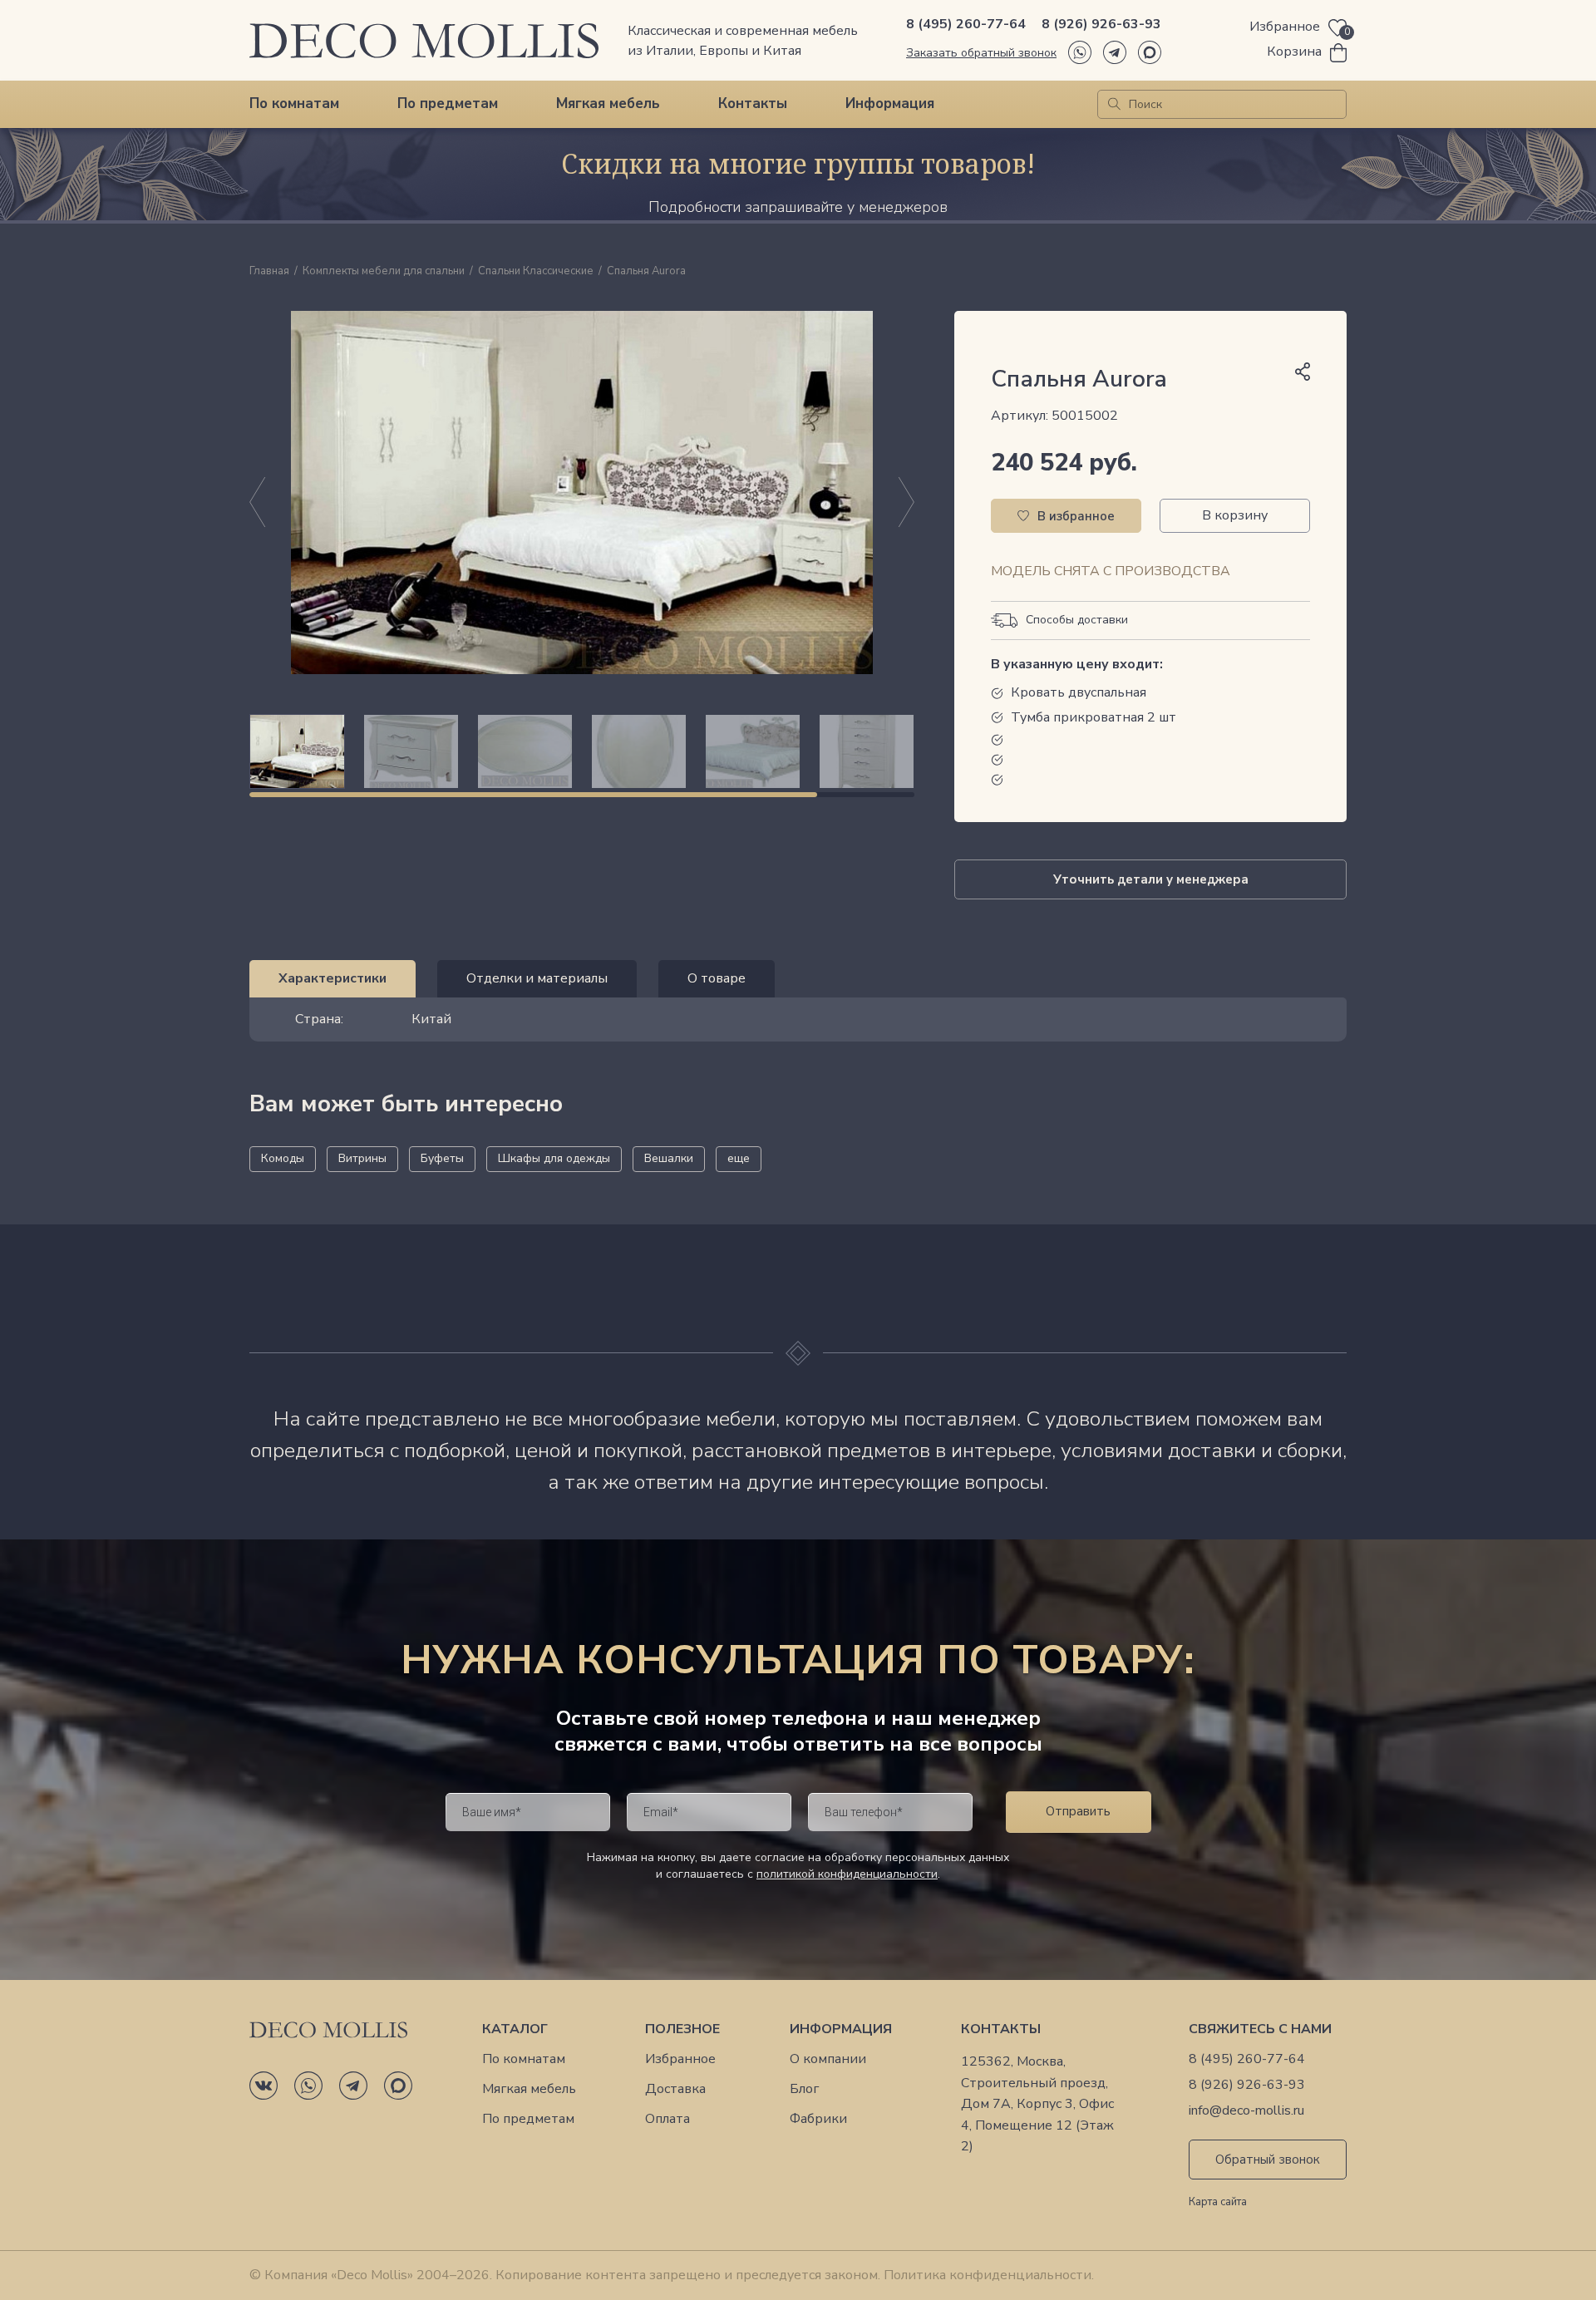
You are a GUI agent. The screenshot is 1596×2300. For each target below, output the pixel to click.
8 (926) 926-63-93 (1101, 24)
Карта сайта (1218, 2203)
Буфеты (442, 1158)
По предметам (448, 103)
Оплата (667, 2119)
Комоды (283, 1158)
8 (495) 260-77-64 (966, 24)
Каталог (515, 2029)
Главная (269, 272)
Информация (890, 103)
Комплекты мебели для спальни (384, 272)
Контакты (753, 103)
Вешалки (669, 1158)
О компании (828, 2059)
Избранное (680, 2059)
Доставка (675, 2089)
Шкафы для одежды (554, 1158)
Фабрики (818, 2119)
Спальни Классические (536, 272)
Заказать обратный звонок (981, 53)
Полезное (682, 2029)
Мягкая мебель (608, 103)
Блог (804, 2089)
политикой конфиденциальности (847, 1874)
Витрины (362, 1158)
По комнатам (294, 103)
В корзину (1235, 515)
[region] (582, 751)
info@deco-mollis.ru (1246, 2111)
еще (739, 1158)
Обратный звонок (1268, 2160)
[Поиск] (1114, 104)
